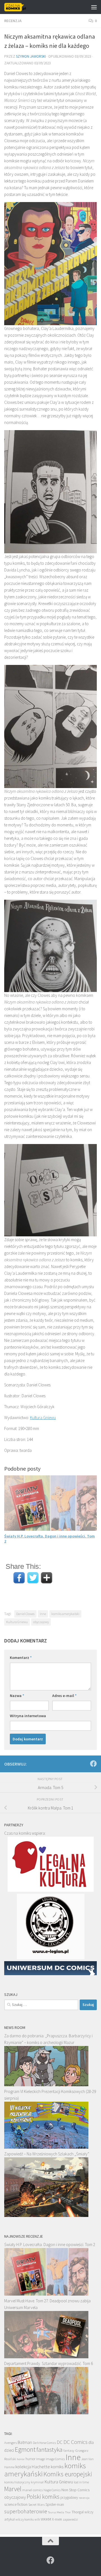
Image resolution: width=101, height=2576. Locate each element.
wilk (37, 2519)
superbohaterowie (26, 2511)
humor (30, 2459)
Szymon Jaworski (31, 56)
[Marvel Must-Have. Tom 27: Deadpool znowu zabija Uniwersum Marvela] (46, 2357)
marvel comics (32, 2490)
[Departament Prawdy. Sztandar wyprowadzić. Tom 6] (46, 2413)
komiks (57, 2467)
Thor (68, 2512)
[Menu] (94, 7)
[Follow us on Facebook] (93, 1764)
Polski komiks (43, 2497)
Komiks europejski (68, 2474)
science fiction (16, 2504)
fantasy (69, 2450)
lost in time (81, 2482)
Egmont (25, 2449)
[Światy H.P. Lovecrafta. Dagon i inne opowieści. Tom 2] (46, 2294)
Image (41, 2459)
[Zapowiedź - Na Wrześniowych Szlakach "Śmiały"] (46, 2215)
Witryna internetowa (28, 1716)
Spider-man (55, 2504)
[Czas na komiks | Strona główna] (19, 7)
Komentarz (21, 1658)
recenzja (84, 2498)
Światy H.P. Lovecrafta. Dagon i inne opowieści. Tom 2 (50, 2245)
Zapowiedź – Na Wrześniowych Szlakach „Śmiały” (47, 2154)
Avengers (11, 2443)
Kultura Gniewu (43, 1418)
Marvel (13, 2489)
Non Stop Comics (75, 2490)
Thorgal (78, 2512)
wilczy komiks (25, 2519)
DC (60, 2442)
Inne (43, 1614)
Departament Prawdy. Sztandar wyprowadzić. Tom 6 (49, 2363)
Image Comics (55, 2459)
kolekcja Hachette (33, 2467)
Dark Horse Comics (44, 2443)
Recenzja (13, 21)
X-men (57, 2519)
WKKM (46, 2519)
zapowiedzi (70, 2519)
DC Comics (75, 2442)
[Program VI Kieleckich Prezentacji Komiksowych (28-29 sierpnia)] (46, 2147)
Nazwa (17, 1696)
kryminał (37, 2482)
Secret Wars (36, 2504)
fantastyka (50, 2449)
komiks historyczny (17, 2482)
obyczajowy (41, 1622)
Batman (25, 2442)
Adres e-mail (64, 1696)
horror (21, 2459)
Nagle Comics (52, 2490)
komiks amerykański (65, 1614)
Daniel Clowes (25, 1614)
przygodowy (69, 2498)
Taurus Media (56, 2512)
